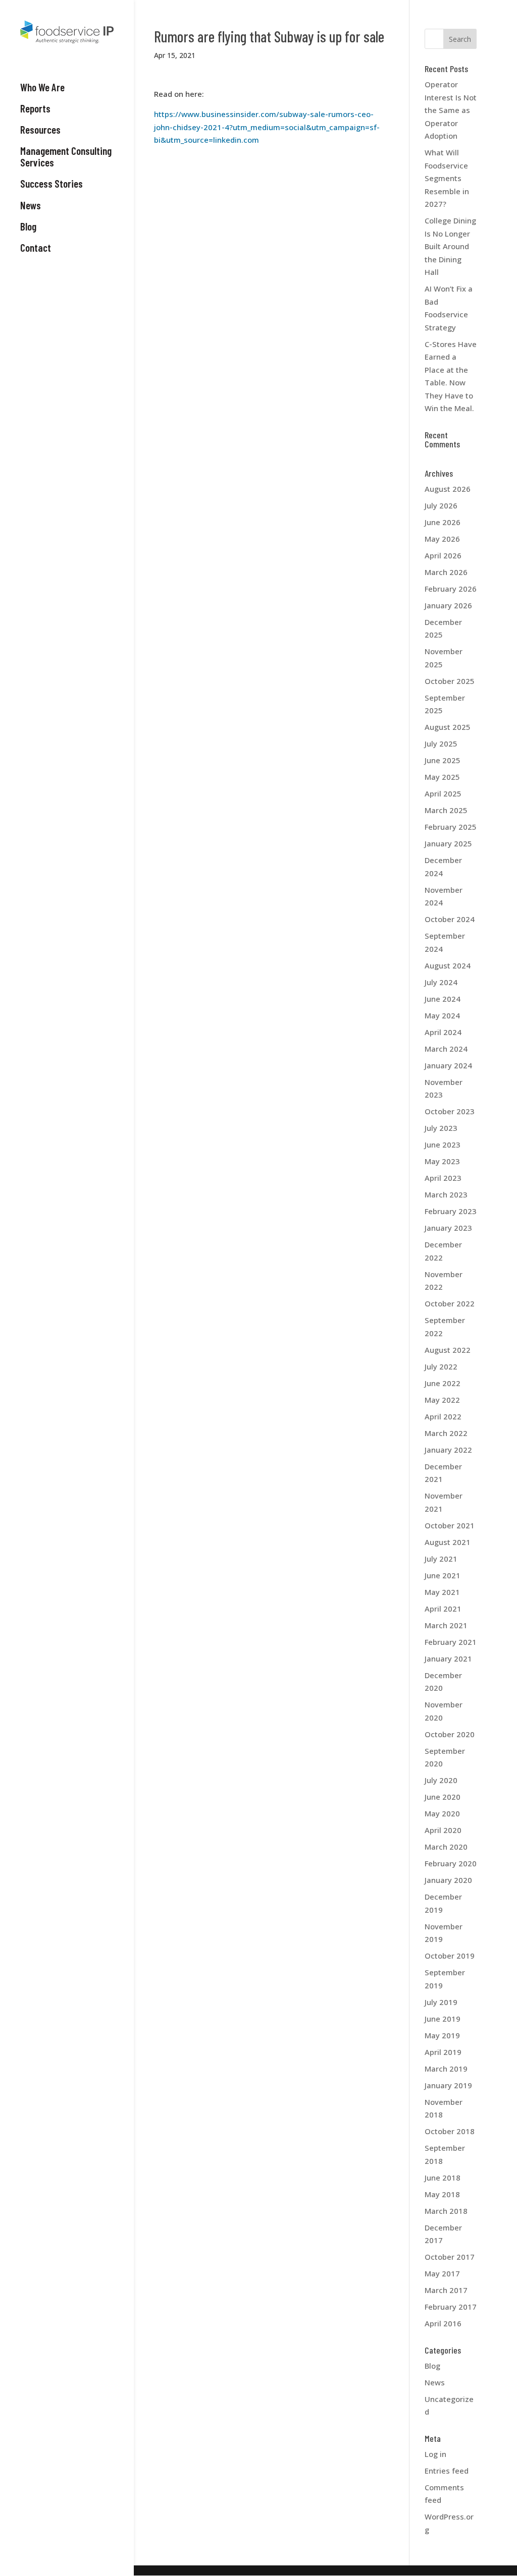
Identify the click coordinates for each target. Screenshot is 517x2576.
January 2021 (448, 1658)
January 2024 (448, 1065)
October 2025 (450, 681)
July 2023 (441, 1128)
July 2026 (441, 505)
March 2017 (446, 2290)
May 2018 (442, 2194)
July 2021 (441, 1559)
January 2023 (448, 1228)
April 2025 (443, 793)
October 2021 (450, 1525)
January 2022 (448, 1450)
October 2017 (450, 2257)
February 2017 (451, 2307)
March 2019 (446, 2069)
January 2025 (448, 843)
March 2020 (446, 1847)
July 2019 (441, 2002)
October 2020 (450, 1734)
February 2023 (451, 1211)
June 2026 (443, 522)
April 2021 (443, 1609)
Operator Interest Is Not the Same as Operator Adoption (451, 110)
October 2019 (450, 1956)
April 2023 (443, 1178)
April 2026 (443, 555)
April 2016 (443, 2323)
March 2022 (446, 1433)
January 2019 (448, 2085)
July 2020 (441, 1780)
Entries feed (447, 2471)
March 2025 (446, 810)
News (31, 205)
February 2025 (451, 827)
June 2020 (443, 1797)
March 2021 (446, 1625)
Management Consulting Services (66, 157)
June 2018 (443, 2178)
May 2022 (442, 1400)
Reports (35, 108)
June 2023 (443, 1144)
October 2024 (450, 919)
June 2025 (443, 760)
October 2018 (450, 2131)
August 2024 (448, 965)
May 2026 (442, 539)
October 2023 (450, 1111)
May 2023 (442, 1161)
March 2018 (446, 2211)
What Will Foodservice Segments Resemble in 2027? (447, 178)
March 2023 (446, 1194)
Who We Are (42, 87)
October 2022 (450, 1303)
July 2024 (441, 982)
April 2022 (443, 1416)
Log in (435, 2454)
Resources (40, 130)
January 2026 (448, 605)
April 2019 (443, 2052)
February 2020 (451, 1863)
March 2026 (446, 572)
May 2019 (442, 2035)
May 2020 (442, 1813)
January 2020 (448, 1880)
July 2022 (441, 1366)
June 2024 (443, 999)
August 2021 (448, 1542)
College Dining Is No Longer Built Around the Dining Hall (450, 246)
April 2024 (443, 1032)
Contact (36, 248)
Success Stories (51, 184)
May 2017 (442, 2273)
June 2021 (443, 1575)
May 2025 (442, 777)
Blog (28, 226)
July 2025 (441, 743)
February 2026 (451, 589)
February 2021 (451, 1642)
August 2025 (448, 727)
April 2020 (443, 1830)
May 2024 (442, 1015)
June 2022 (443, 1383)
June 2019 (443, 2019)
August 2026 (448, 489)
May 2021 (442, 1592)
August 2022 (448, 1350)
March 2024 (446, 1049)
